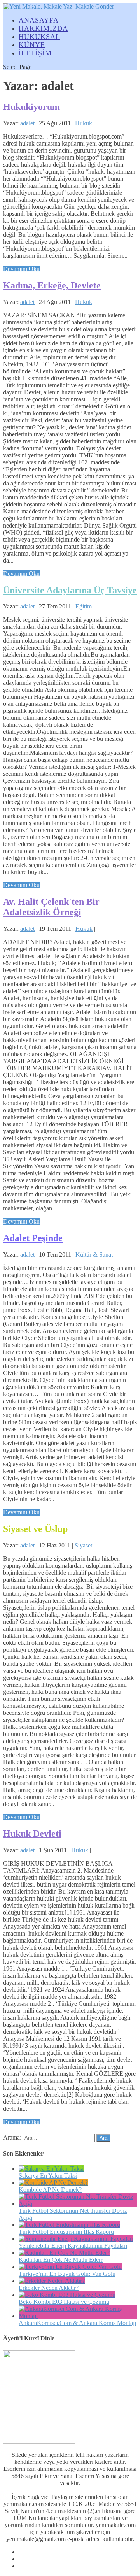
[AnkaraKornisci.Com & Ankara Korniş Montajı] (78, 2316)
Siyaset (83, 1545)
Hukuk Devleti (32, 1834)
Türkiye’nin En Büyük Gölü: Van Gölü (67, 2274)
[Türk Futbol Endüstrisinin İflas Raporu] (69, 2225)
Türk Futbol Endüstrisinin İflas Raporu (66, 2232)
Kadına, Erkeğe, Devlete (52, 285)
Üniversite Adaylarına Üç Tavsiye (70, 590)
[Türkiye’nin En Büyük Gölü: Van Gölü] (70, 2267)
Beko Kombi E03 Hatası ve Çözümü (64, 2302)
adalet (27, 123)
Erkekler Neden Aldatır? (49, 2288)
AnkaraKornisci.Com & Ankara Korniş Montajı (77, 2323)
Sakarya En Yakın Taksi (48, 2176)
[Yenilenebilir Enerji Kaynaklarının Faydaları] (76, 2239)
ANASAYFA (39, 20)
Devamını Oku (21, 269)
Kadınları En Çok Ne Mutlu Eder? (61, 2260)
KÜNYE (32, 45)
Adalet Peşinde (33, 1238)
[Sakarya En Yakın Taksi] (51, 2169)
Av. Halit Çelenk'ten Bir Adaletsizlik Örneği (51, 907)
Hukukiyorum (31, 107)
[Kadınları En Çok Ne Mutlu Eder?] (64, 2253)
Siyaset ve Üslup (35, 1529)
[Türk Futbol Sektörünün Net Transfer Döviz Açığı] (78, 2204)
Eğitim (84, 606)
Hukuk (84, 123)
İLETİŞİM (35, 53)
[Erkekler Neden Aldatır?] (52, 2281)
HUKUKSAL (39, 37)
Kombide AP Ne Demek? (50, 2190)
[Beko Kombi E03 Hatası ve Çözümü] (67, 2295)
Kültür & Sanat (94, 1255)
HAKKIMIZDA (43, 28)
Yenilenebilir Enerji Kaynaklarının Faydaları (73, 2246)
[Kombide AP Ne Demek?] (53, 2183)
